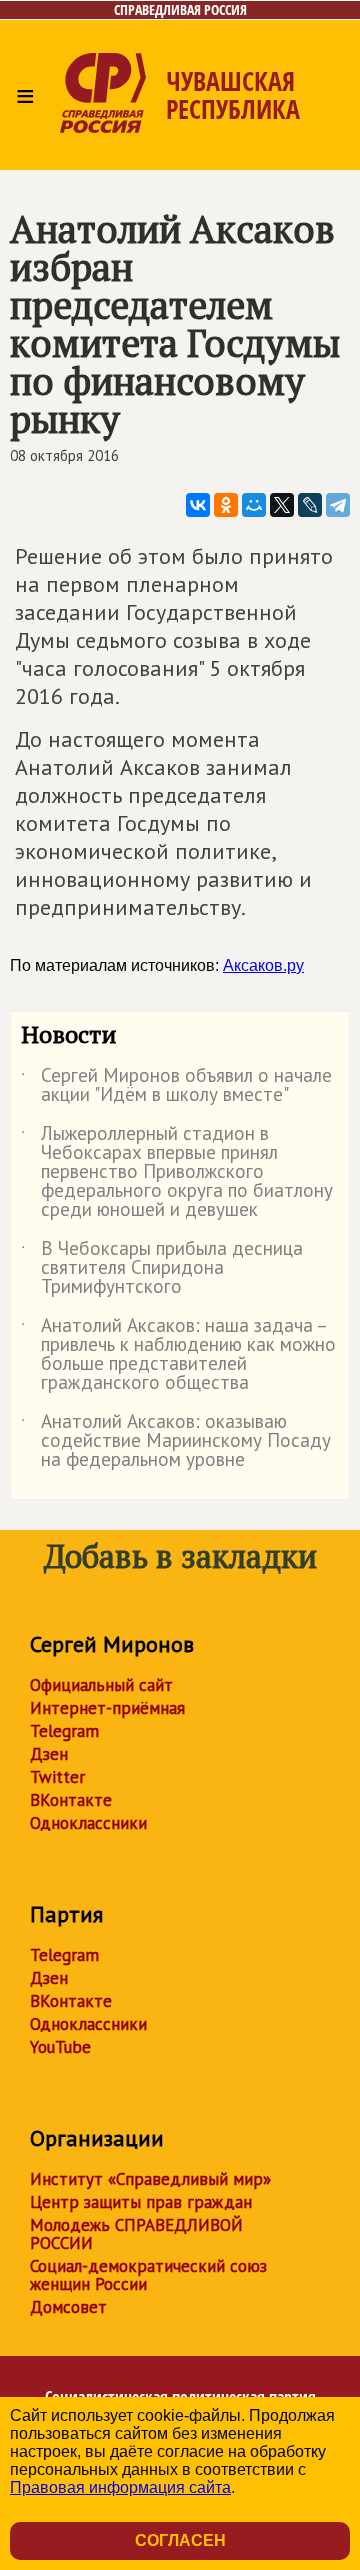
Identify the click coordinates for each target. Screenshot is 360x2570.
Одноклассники (88, 1823)
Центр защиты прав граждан (141, 2202)
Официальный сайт (101, 1685)
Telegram (64, 1731)
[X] (282, 505)
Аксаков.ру (263, 965)
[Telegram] (338, 505)
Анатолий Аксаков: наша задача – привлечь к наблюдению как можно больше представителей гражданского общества (178, 1355)
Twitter (57, 1777)
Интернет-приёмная (107, 1708)
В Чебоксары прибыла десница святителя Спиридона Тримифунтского (162, 1268)
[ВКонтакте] (198, 505)
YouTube (60, 2047)
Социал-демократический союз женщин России (148, 2275)
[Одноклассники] (226, 505)
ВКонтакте (71, 1800)
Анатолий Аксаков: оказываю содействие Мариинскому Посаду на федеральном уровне (176, 1441)
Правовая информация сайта (120, 2487)
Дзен (49, 1754)
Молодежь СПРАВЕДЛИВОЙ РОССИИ (136, 2234)
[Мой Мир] (254, 505)
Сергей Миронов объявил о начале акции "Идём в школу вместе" (176, 1086)
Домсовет (68, 2307)
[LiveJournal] (310, 505)
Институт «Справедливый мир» (150, 2179)
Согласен (180, 2540)
